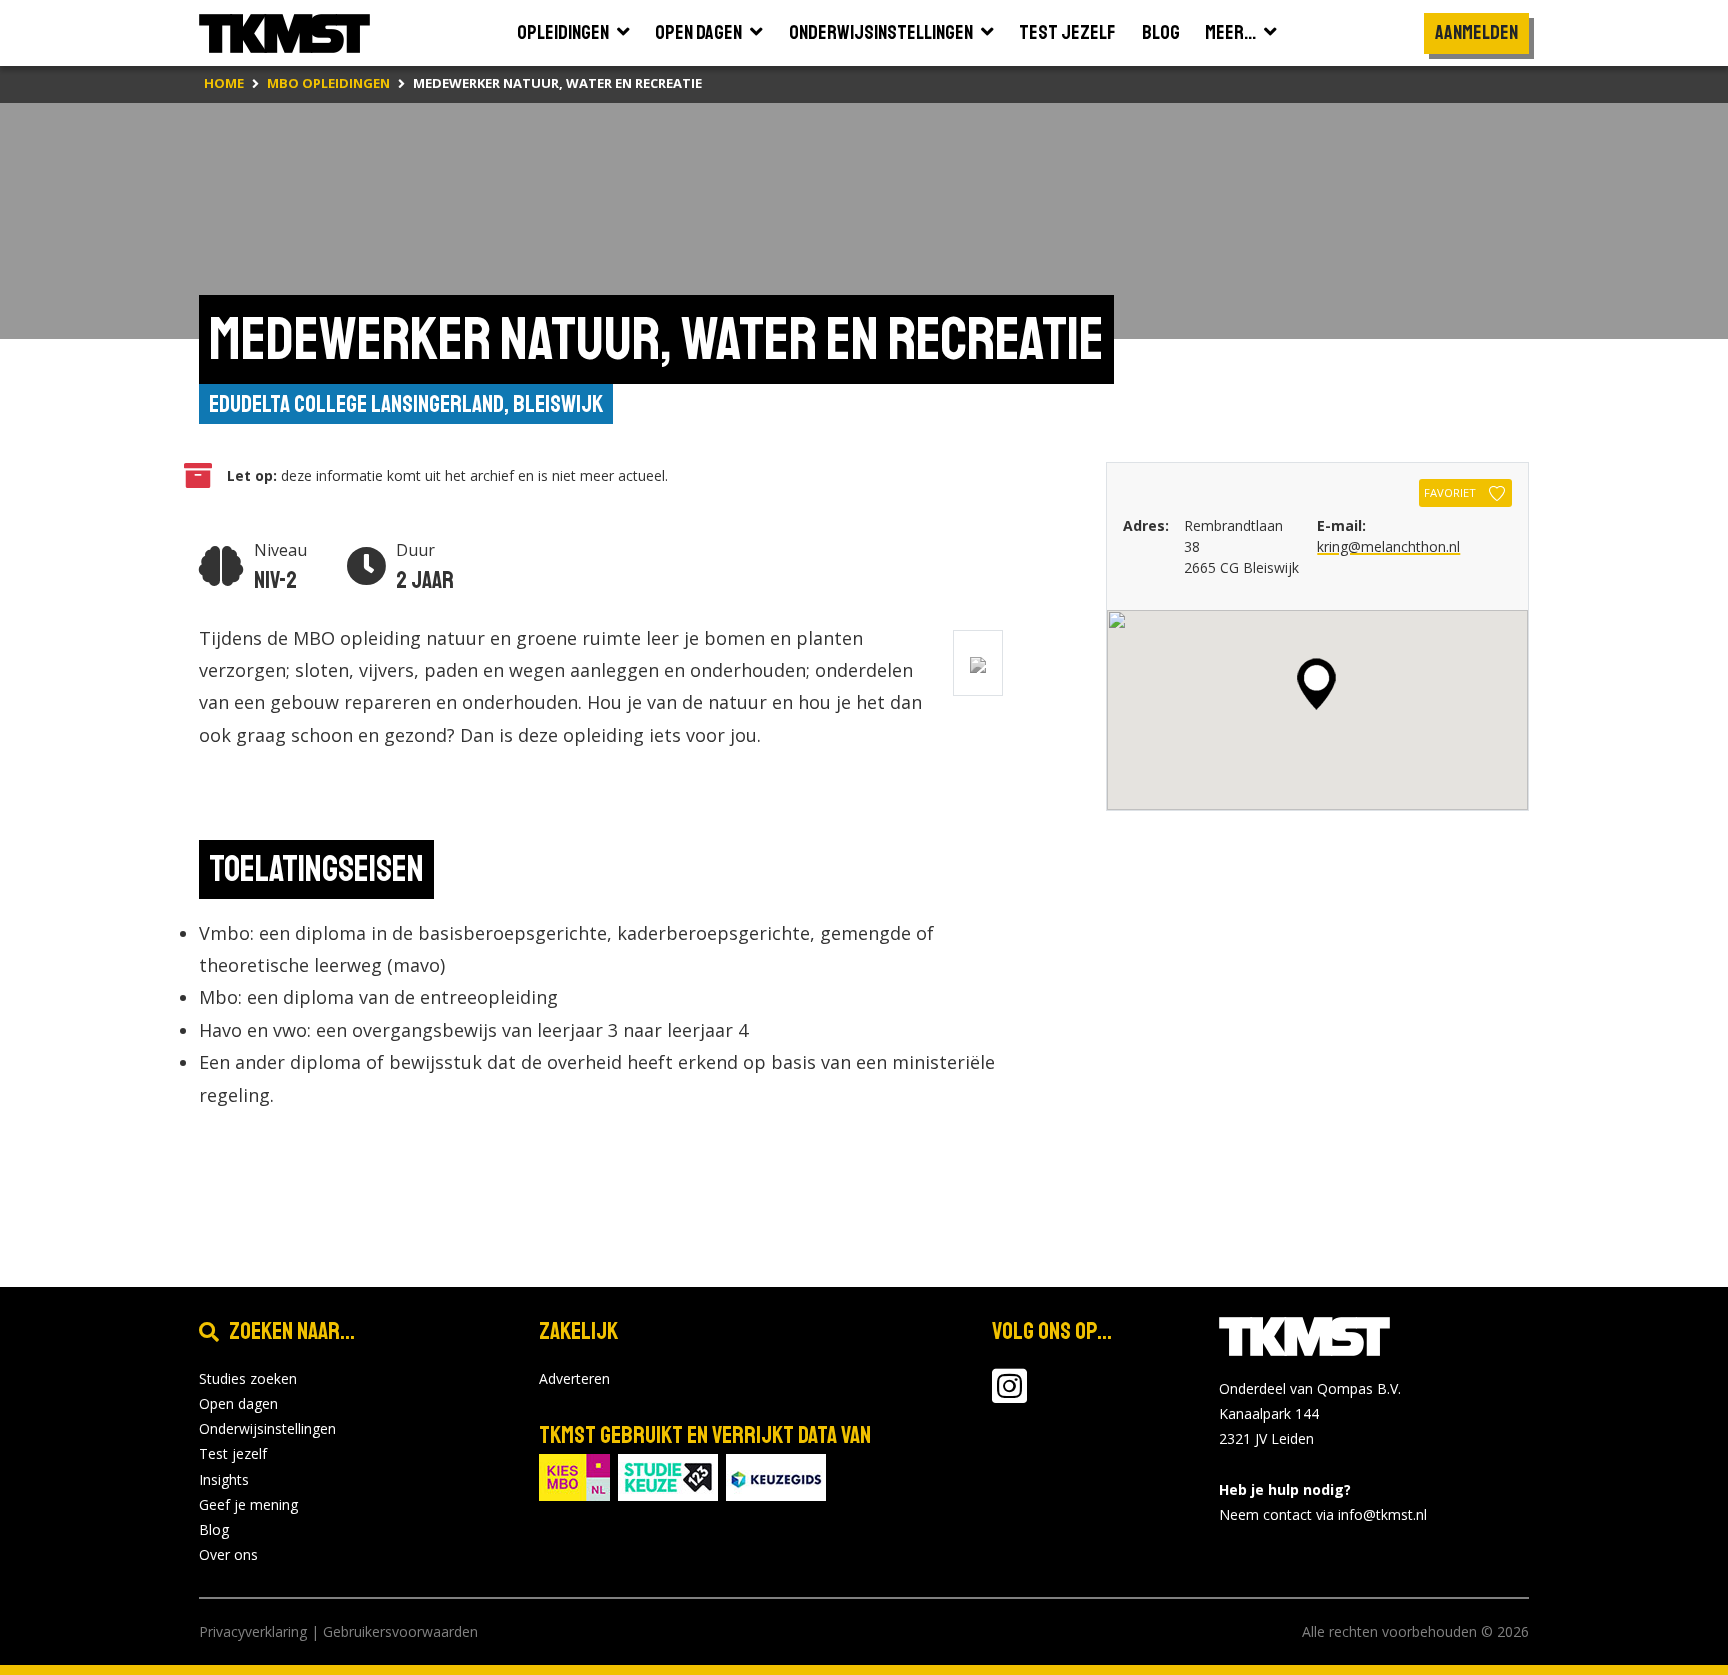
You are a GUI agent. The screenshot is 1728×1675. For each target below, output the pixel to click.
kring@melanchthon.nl (1388, 546)
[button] (1316, 684)
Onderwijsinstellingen (267, 1428)
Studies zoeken (248, 1378)
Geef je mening (248, 1504)
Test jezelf (233, 1453)
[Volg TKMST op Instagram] (1009, 1395)
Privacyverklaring (253, 1631)
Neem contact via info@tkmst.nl (1323, 1514)
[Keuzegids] (776, 1475)
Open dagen (238, 1403)
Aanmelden (1476, 32)
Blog (214, 1529)
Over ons (228, 1554)
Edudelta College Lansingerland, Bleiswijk (406, 404)
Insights (224, 1479)
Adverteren (574, 1378)
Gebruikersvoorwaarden (400, 1631)
